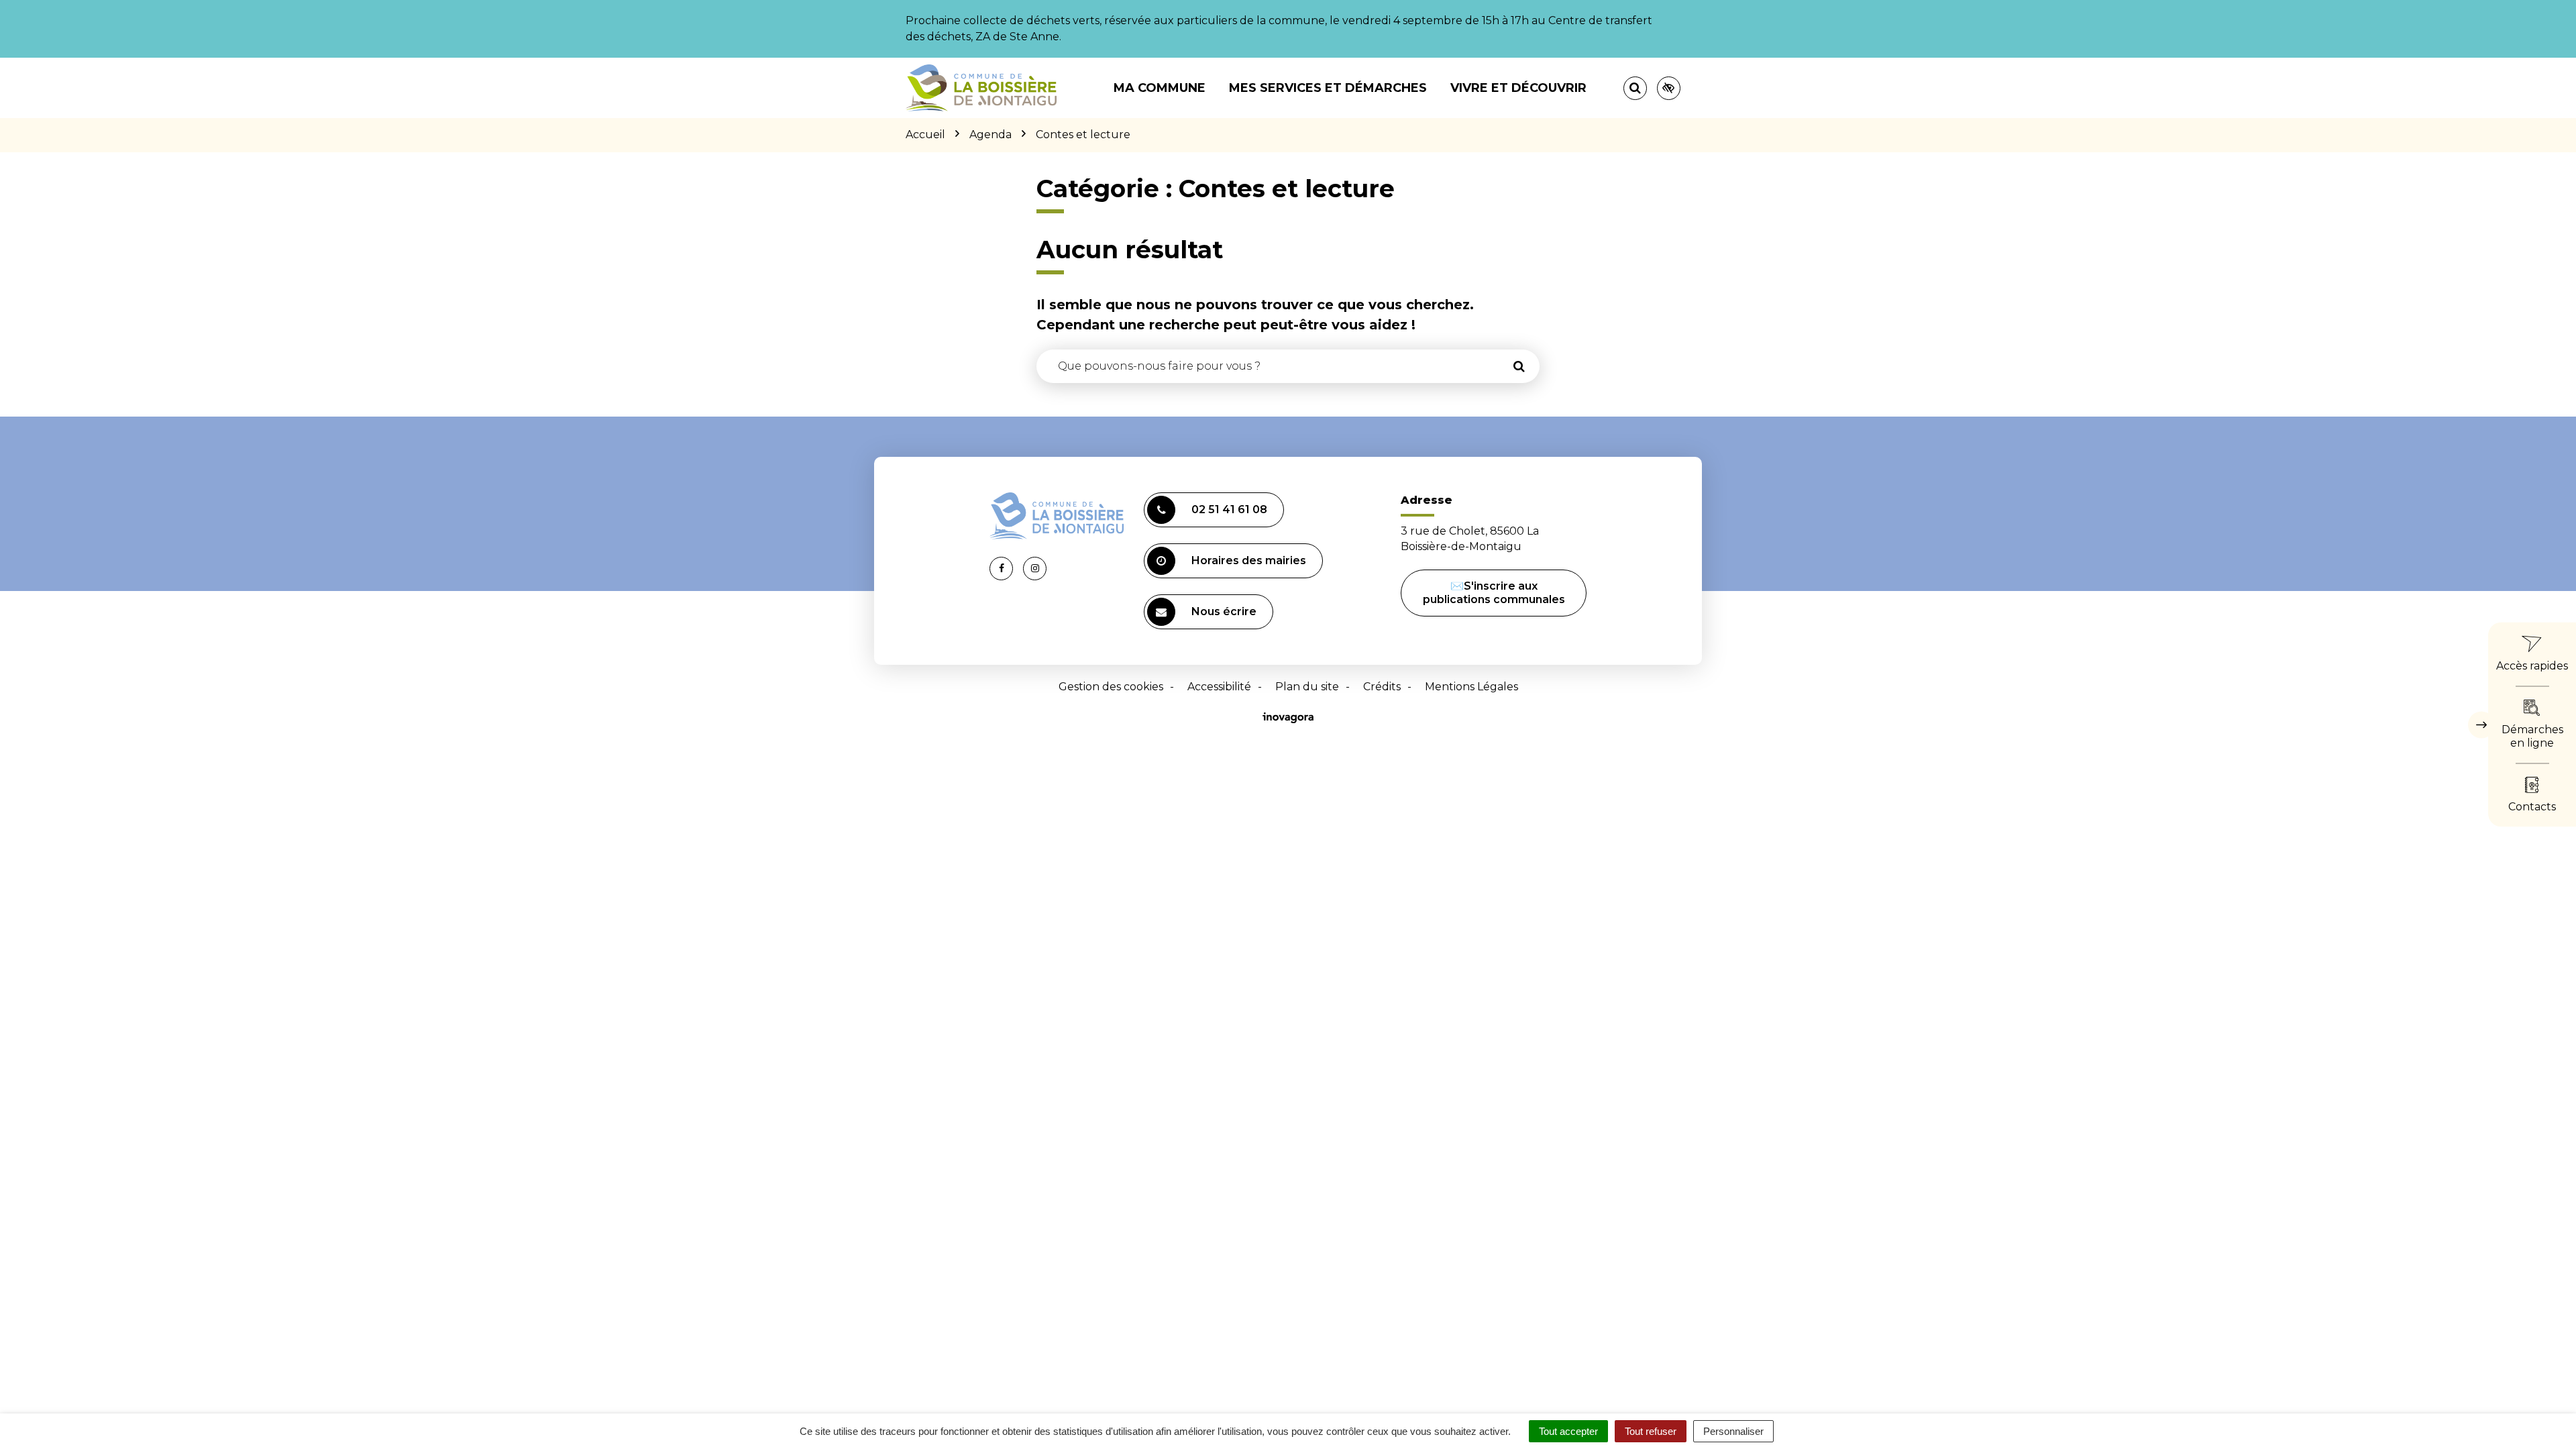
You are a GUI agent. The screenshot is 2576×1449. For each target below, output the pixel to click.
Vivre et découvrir (1518, 88)
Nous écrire (1224, 611)
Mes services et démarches (1328, 88)
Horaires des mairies (1249, 560)
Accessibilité (1219, 687)
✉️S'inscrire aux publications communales (1494, 593)
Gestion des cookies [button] (1111, 687)
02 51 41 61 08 (1229, 509)
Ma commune (1160, 88)
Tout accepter (1568, 1431)
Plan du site (1307, 687)
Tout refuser (1651, 1431)
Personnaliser (1733, 1431)
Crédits (1382, 687)
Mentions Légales (1471, 687)
